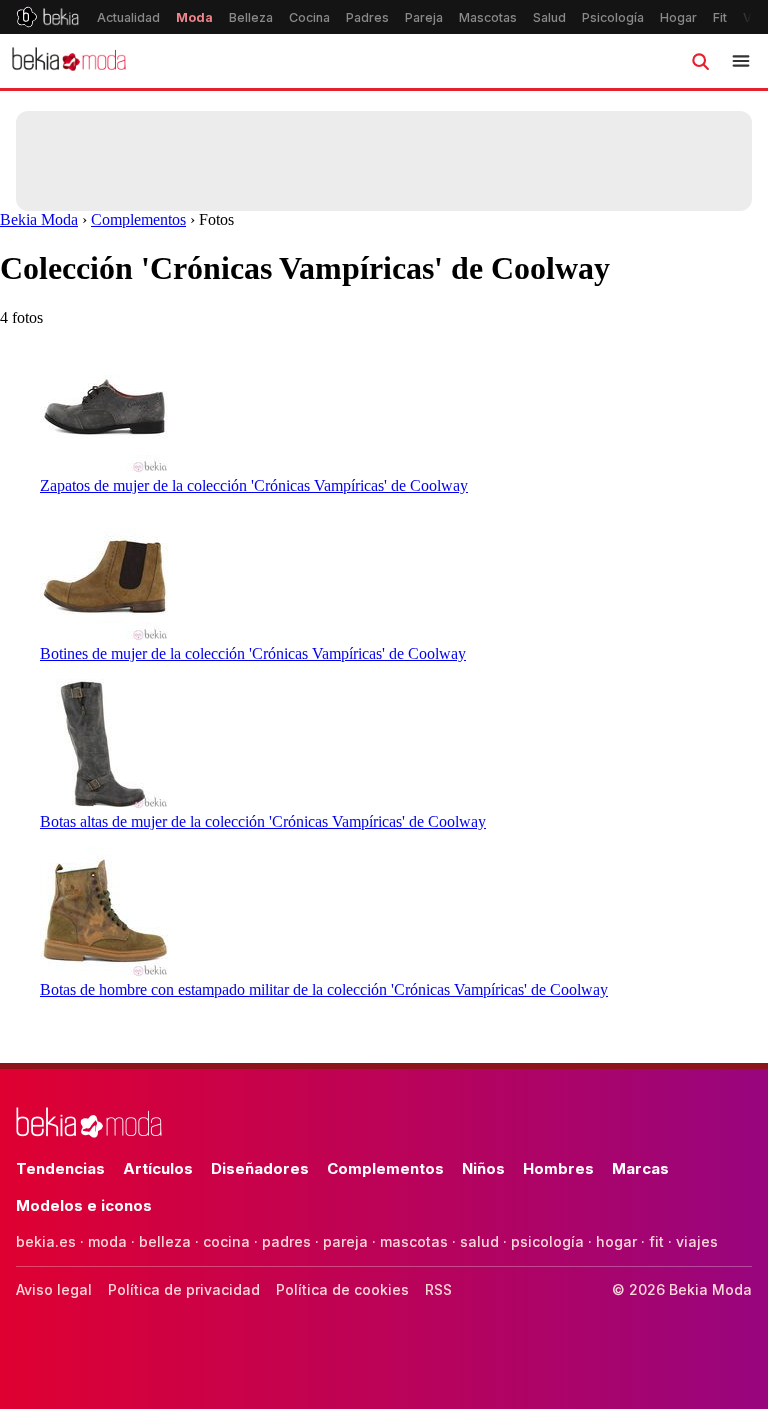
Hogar (678, 17)
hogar (616, 1241)
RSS (438, 1289)
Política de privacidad (184, 1289)
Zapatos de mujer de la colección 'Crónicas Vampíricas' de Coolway (254, 485)
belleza (165, 1241)
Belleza (251, 17)
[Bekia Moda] (69, 61)
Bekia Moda (39, 219)
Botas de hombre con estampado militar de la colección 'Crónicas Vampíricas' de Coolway (324, 989)
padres (286, 1241)
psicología (547, 1241)
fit (656, 1241)
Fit (720, 17)
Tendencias (60, 1168)
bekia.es (46, 1241)
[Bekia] (47, 17)
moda (107, 1241)
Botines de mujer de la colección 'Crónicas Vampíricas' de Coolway (253, 653)
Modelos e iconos (84, 1205)
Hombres (558, 1168)
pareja (345, 1241)
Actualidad (128, 17)
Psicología (613, 17)
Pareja (424, 17)
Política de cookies (342, 1289)
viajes (697, 1241)
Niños (483, 1168)
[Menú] (741, 61)
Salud (549, 17)
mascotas (414, 1241)
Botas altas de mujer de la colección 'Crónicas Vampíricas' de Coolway (263, 821)
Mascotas (488, 17)
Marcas (640, 1168)
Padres (367, 17)
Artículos (158, 1168)
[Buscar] (700, 61)
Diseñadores (260, 1168)
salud (479, 1241)
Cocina (309, 17)
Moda (194, 17)
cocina (226, 1241)
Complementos (138, 219)
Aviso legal (54, 1289)
